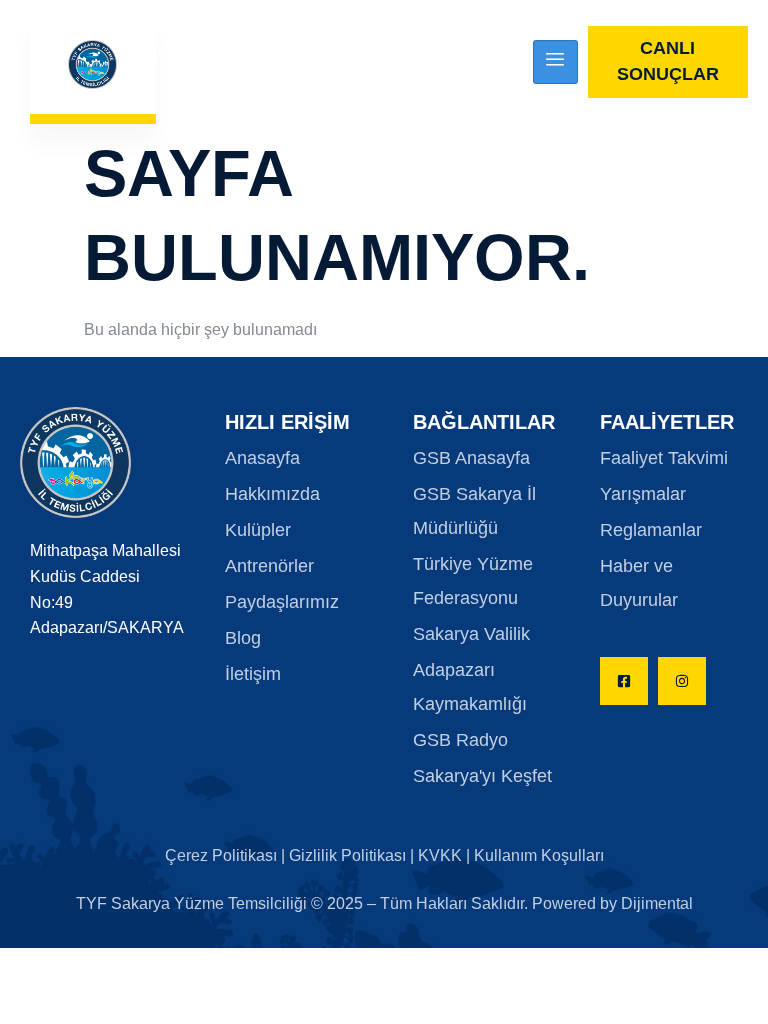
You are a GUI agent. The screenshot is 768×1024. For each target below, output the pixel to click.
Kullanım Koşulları (539, 855)
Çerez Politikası (223, 855)
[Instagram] (682, 681)
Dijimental (657, 903)
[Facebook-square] (624, 681)
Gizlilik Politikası (347, 855)
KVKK (440, 855)
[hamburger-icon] (555, 62)
